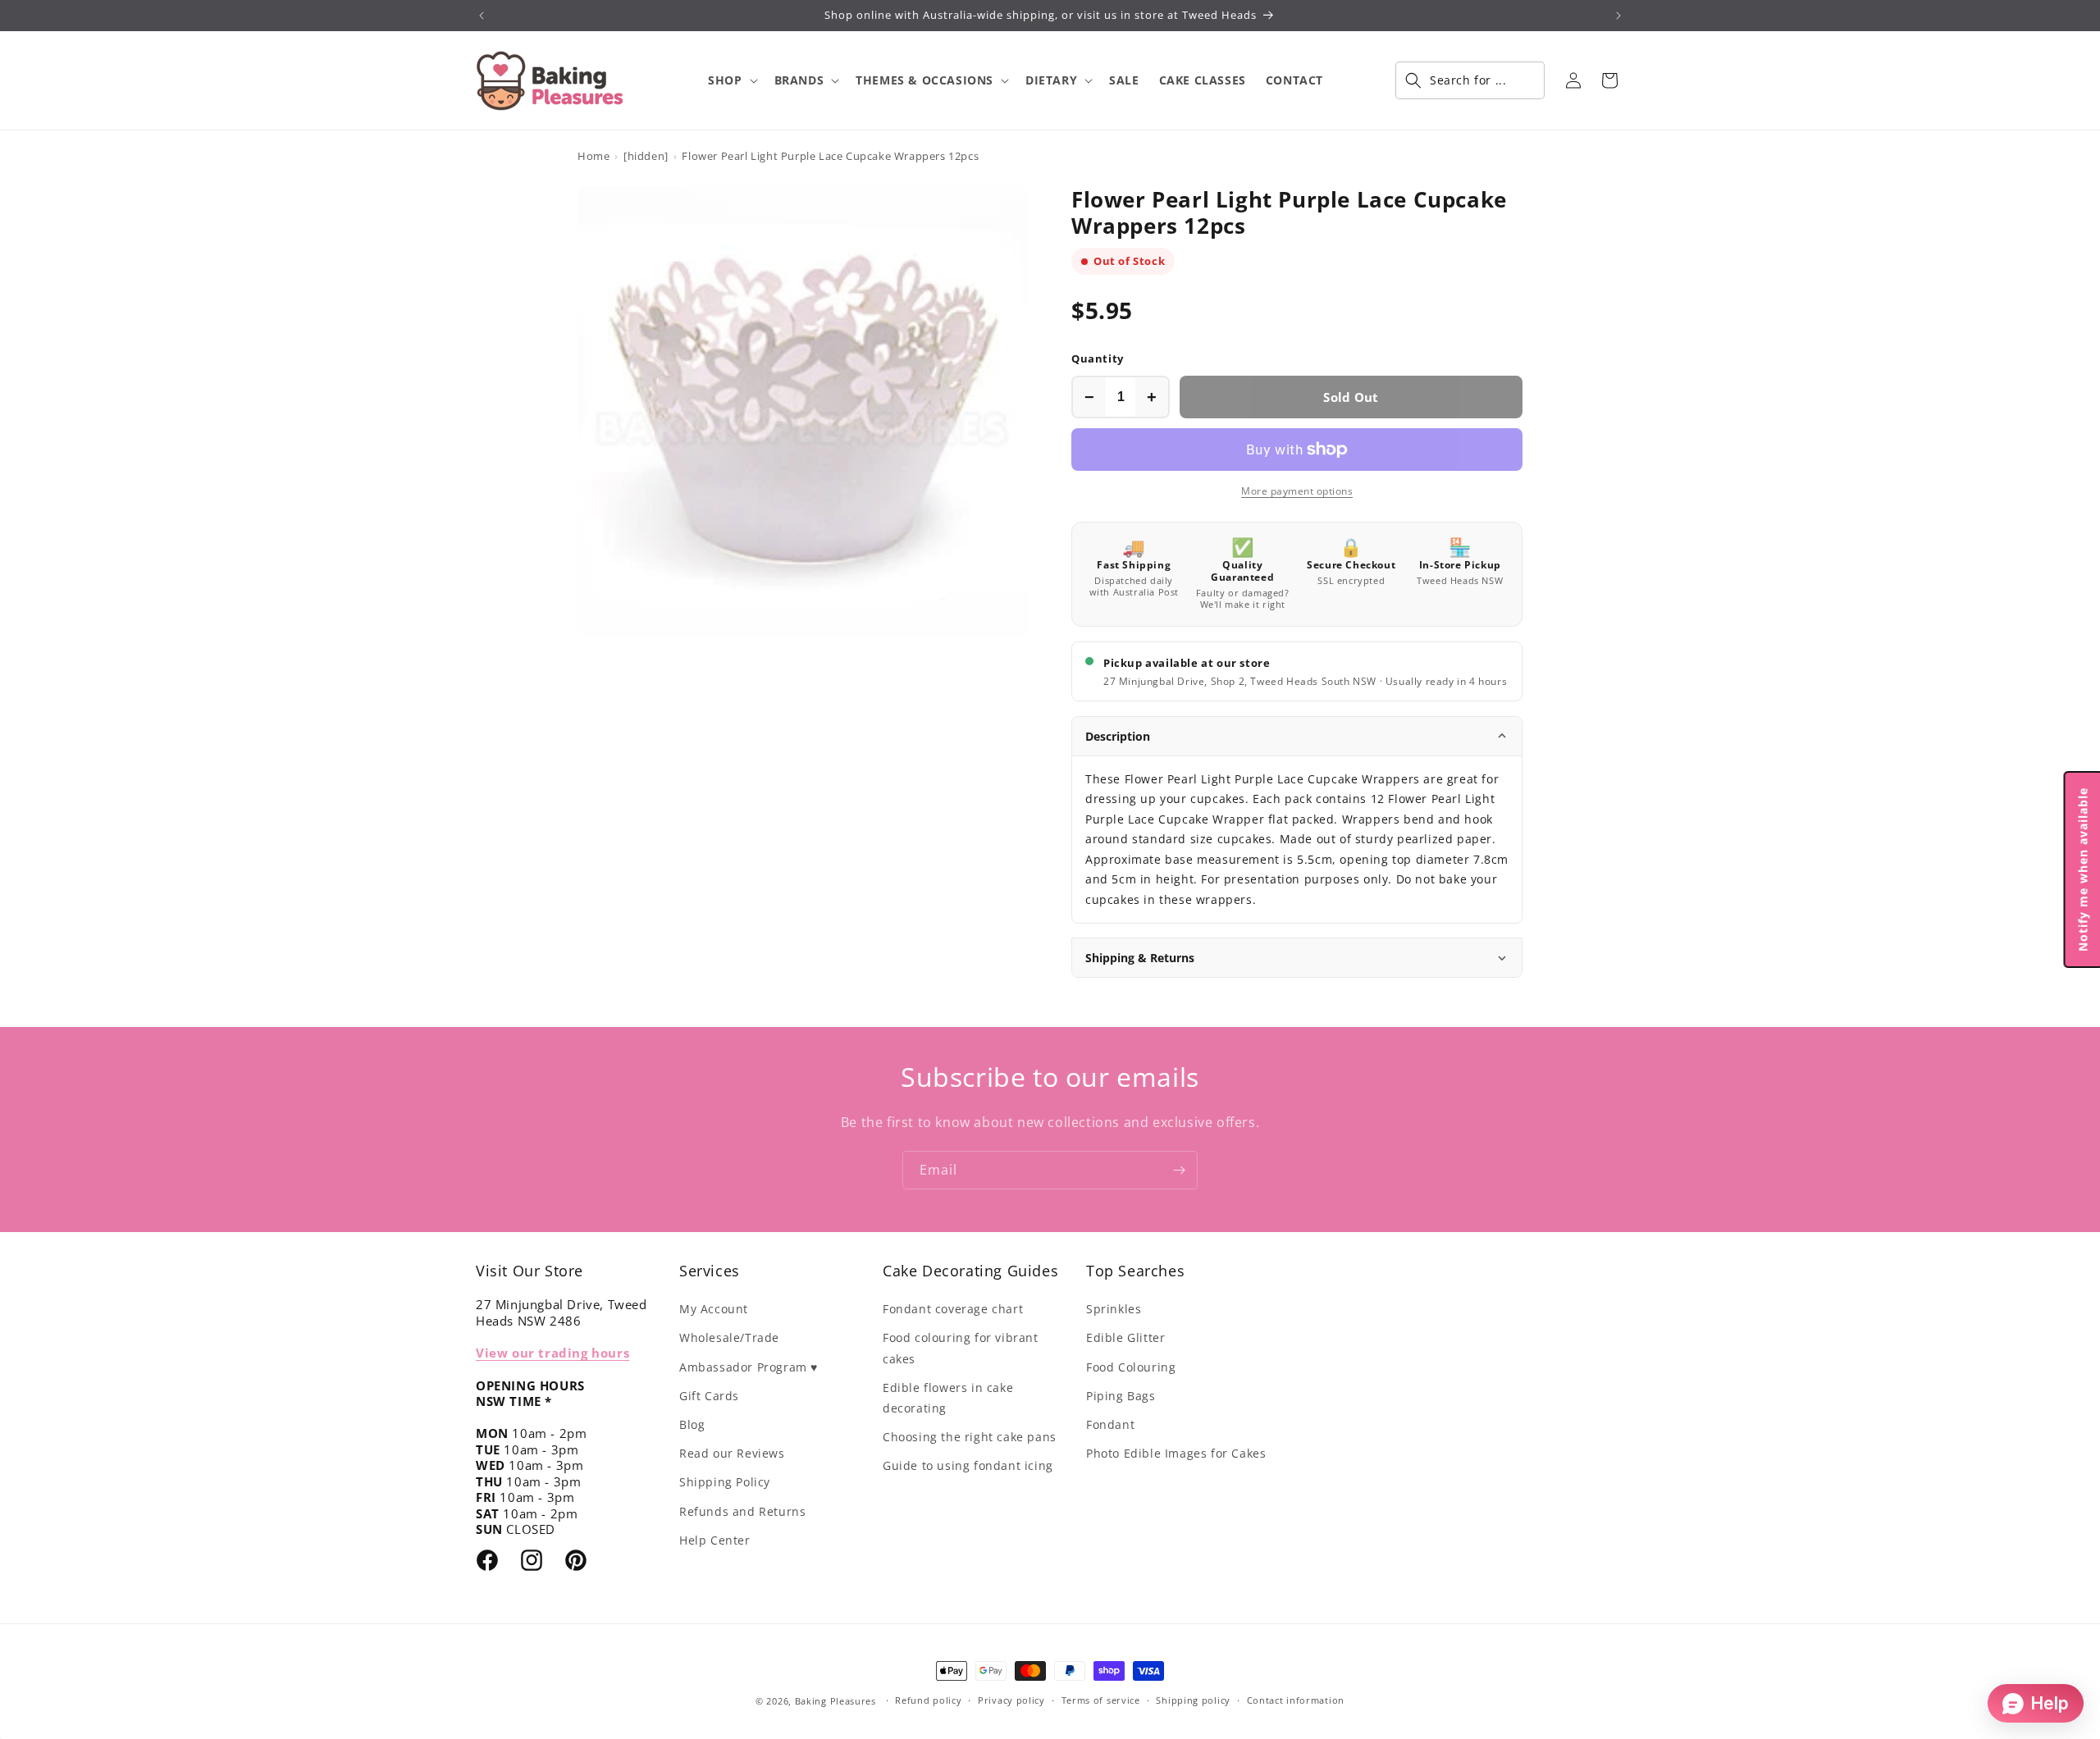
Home (593, 156)
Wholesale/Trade (729, 1337)
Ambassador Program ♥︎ (749, 1367)
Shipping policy (1193, 1700)
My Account (714, 1309)
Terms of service (1101, 1700)
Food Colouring (1131, 1367)
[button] (731, 80)
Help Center (715, 1540)
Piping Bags (1121, 1396)
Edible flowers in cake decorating (948, 1398)
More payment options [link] (1297, 491)
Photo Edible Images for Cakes (1176, 1453)
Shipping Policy (725, 1482)
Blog (692, 1424)
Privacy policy (1011, 1700)
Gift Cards (709, 1396)
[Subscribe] (1179, 1170)
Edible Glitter (1125, 1337)
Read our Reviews (732, 1453)
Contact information (1296, 1700)
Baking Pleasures (835, 1701)
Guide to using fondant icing (968, 1465)
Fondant (1110, 1424)
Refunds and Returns (742, 1511)
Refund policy (928, 1700)
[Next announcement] (1618, 16)
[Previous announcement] (482, 16)
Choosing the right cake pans (970, 1437)
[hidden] (646, 156)
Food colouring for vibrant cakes (961, 1348)
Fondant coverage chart (953, 1309)
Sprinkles (1114, 1309)
